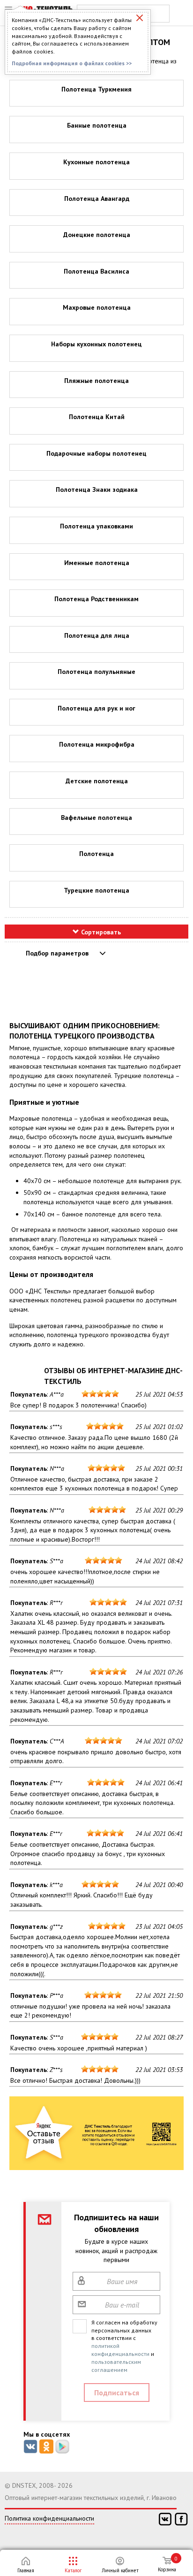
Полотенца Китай (97, 417)
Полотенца (96, 854)
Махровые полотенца (97, 307)
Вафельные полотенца (96, 818)
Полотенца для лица (97, 635)
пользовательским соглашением (116, 2366)
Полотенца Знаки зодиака (97, 489)
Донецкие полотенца (97, 235)
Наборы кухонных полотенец (96, 344)
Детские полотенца (97, 781)
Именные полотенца (97, 563)
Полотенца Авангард (97, 199)
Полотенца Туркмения (96, 89)
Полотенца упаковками (96, 526)
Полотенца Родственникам (96, 599)
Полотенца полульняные (96, 672)
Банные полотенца (97, 125)
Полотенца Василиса (96, 271)
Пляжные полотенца (96, 381)
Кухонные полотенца (96, 162)
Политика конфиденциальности (49, 2518)
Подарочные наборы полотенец (96, 453)
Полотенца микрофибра (97, 744)
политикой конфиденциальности (120, 2350)
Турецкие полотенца (96, 890)
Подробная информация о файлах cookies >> (72, 63)
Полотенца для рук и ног (96, 708)
